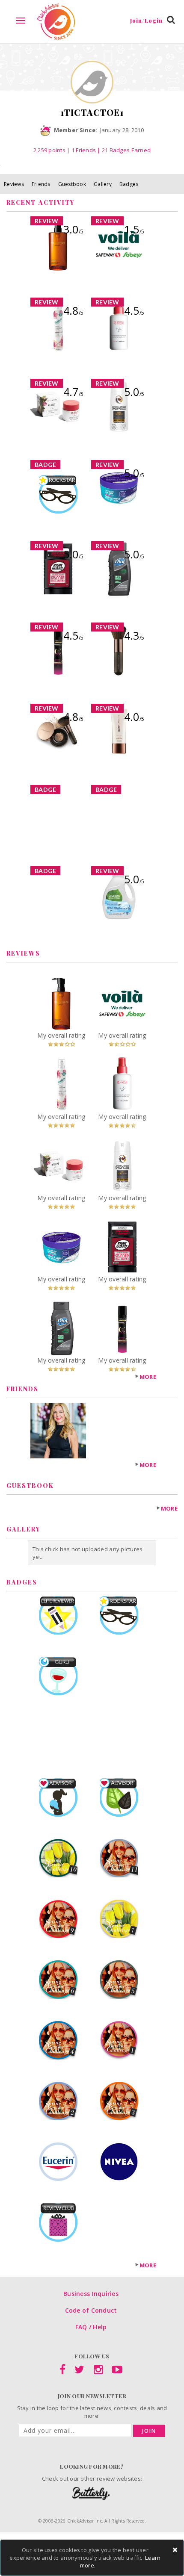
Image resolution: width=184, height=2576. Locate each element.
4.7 (73, 392)
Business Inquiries (91, 2294)
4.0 (134, 717)
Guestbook (72, 184)
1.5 (134, 229)
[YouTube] (117, 2371)
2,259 (49, 150)
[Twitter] (79, 2371)
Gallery (103, 184)
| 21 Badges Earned (123, 150)
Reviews (14, 184)
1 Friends (84, 150)
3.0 (73, 229)
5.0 (134, 392)
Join (149, 2431)
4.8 (73, 310)
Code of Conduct (91, 2310)
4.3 (134, 635)
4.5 (134, 310)
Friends (41, 184)
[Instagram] (98, 2371)
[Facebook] (62, 2371)
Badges (129, 184)
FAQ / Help (91, 2327)
